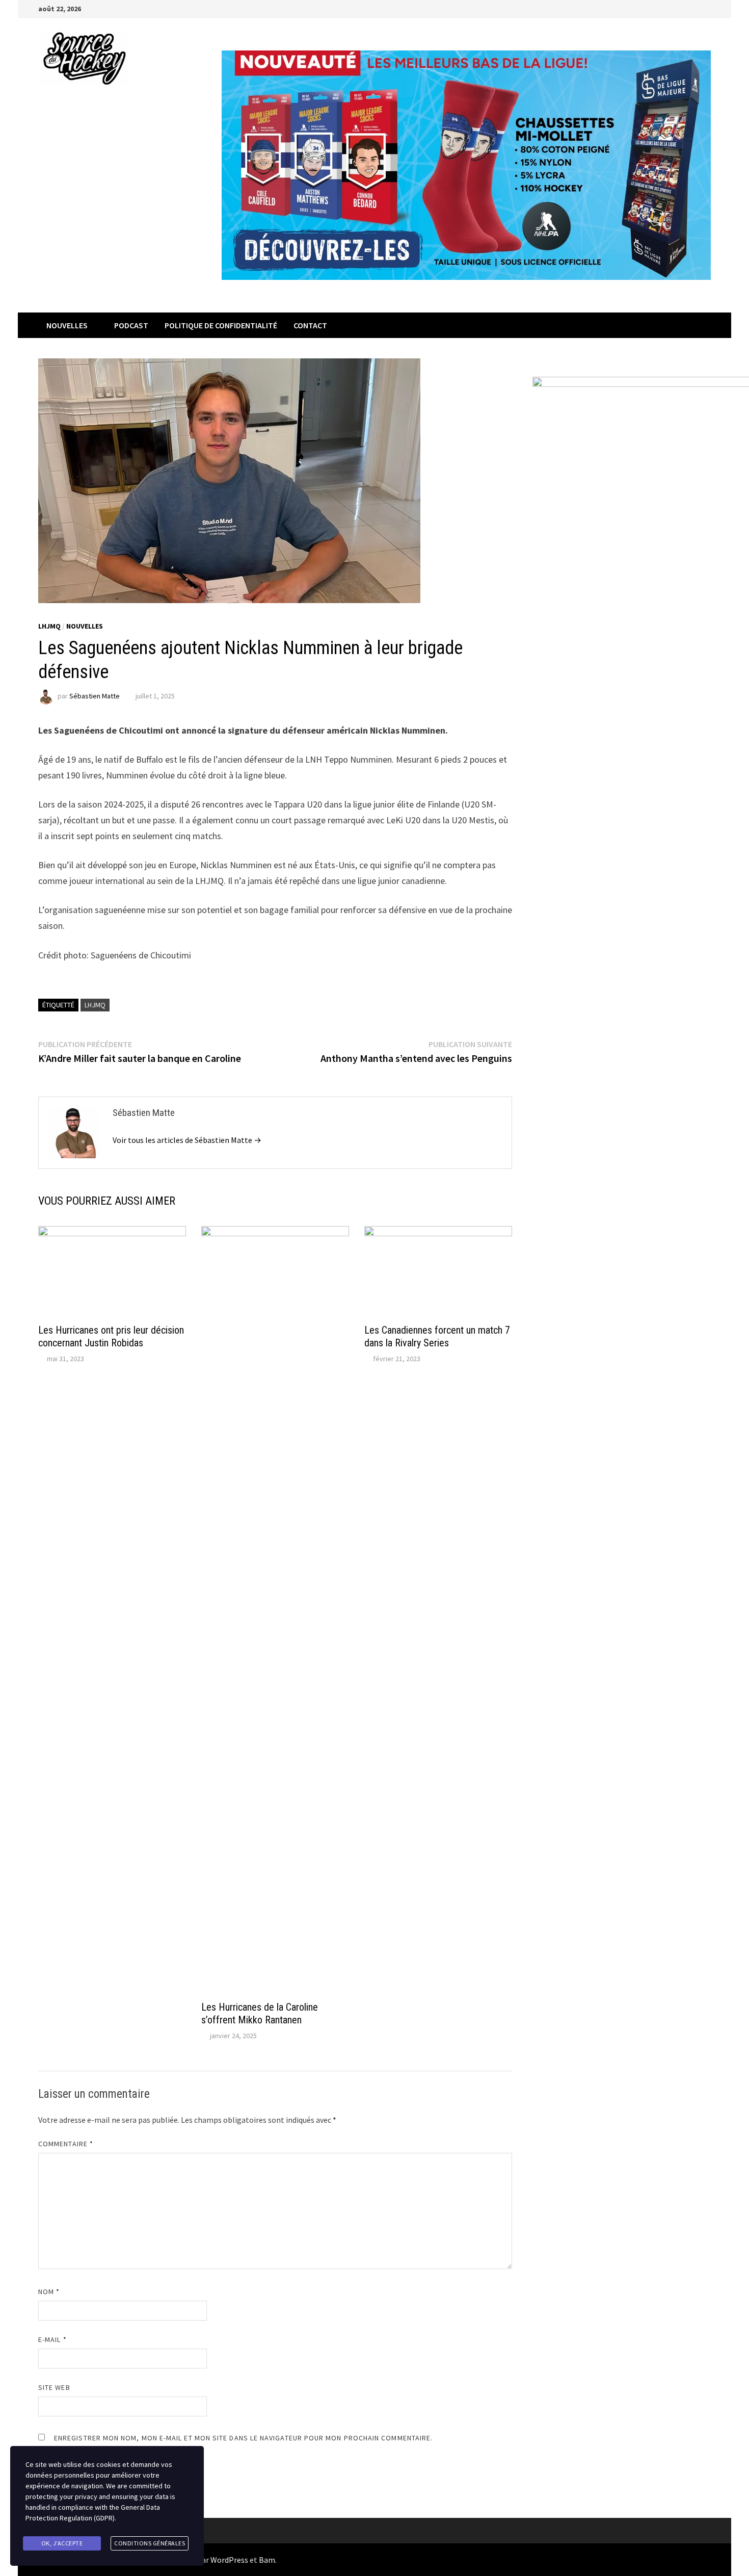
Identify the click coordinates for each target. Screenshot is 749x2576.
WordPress (229, 2560)
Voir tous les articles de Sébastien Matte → (187, 1140)
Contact (310, 325)
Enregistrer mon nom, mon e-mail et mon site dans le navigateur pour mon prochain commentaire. (243, 2438)
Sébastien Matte (95, 696)
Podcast (131, 325)
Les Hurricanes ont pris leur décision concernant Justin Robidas (111, 1336)
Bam (267, 2560)
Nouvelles (67, 325)
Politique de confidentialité (221, 325)
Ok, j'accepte (62, 2543)
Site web (54, 2387)
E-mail (52, 2339)
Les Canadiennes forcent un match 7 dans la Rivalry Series (437, 1336)
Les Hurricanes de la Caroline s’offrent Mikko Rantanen (260, 2013)
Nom (49, 2292)
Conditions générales (150, 2543)
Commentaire (66, 2144)
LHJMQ (49, 626)
